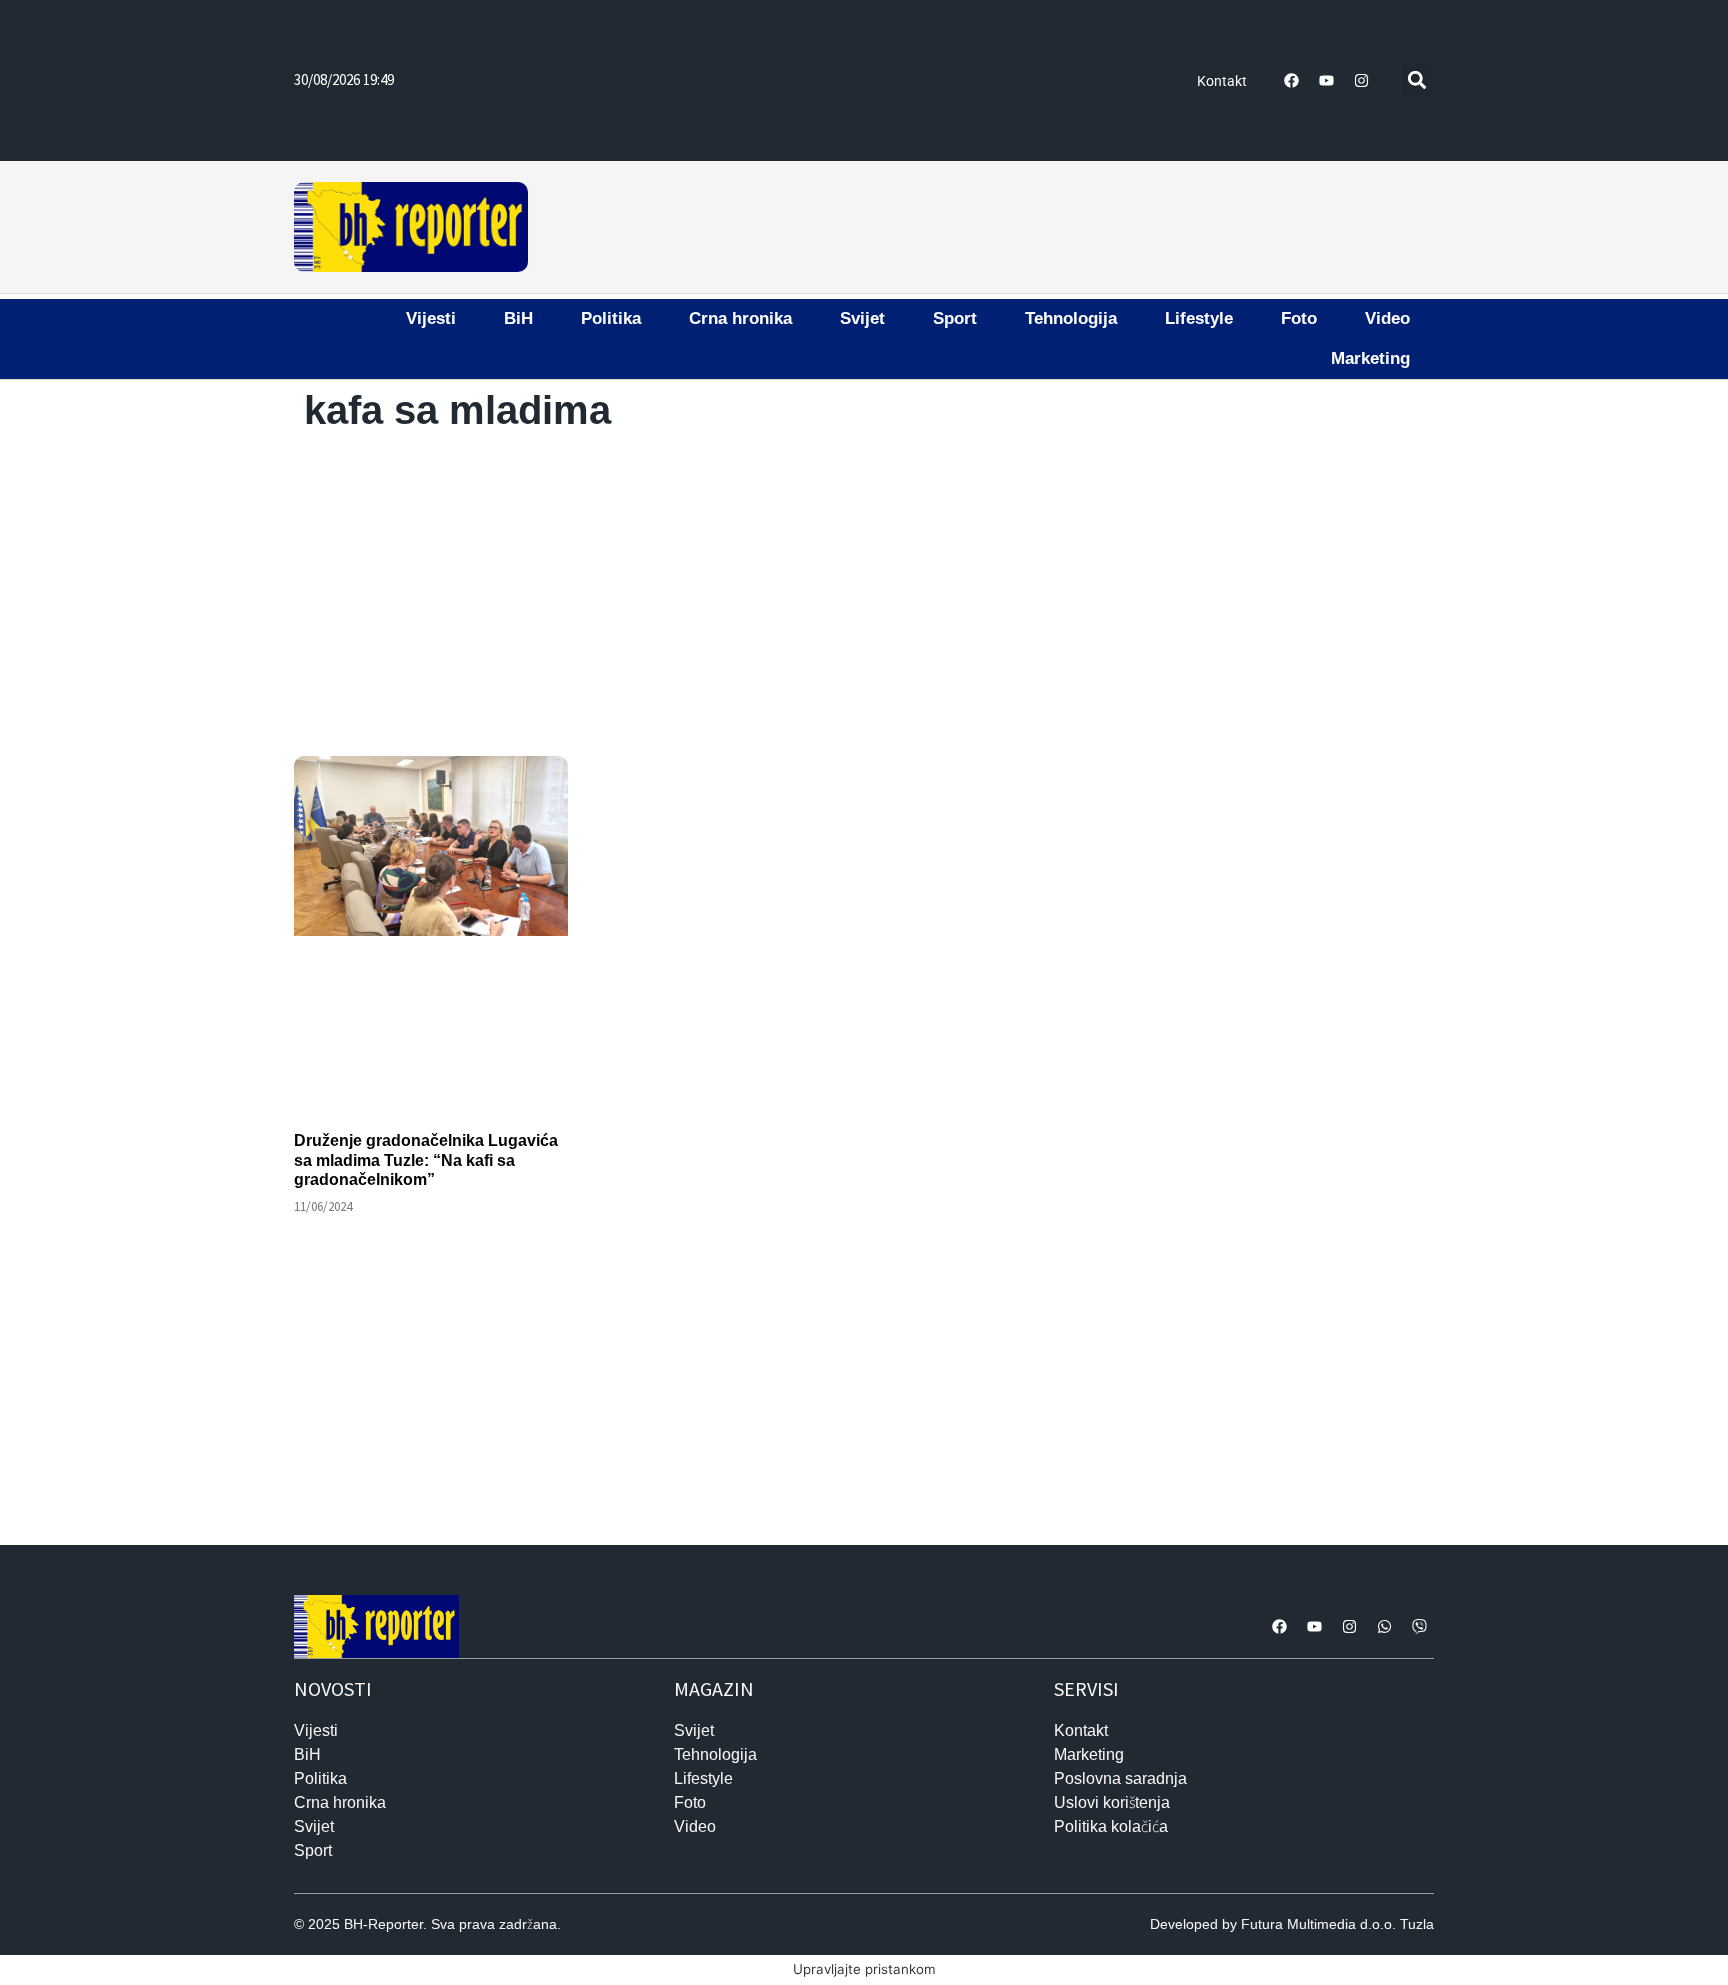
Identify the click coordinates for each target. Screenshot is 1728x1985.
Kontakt (1222, 81)
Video (1387, 318)
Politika (611, 318)
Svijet (862, 318)
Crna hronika (740, 318)
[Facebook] (1292, 80)
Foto (1299, 318)
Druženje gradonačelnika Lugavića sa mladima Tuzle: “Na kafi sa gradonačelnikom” (426, 1159)
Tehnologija (1071, 318)
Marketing (1370, 358)
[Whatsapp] (1384, 1627)
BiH (518, 318)
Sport (955, 318)
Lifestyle (1199, 318)
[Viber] (1419, 1627)
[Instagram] (1362, 80)
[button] (1417, 80)
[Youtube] (1327, 80)
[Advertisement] (984, 224)
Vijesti (431, 318)
